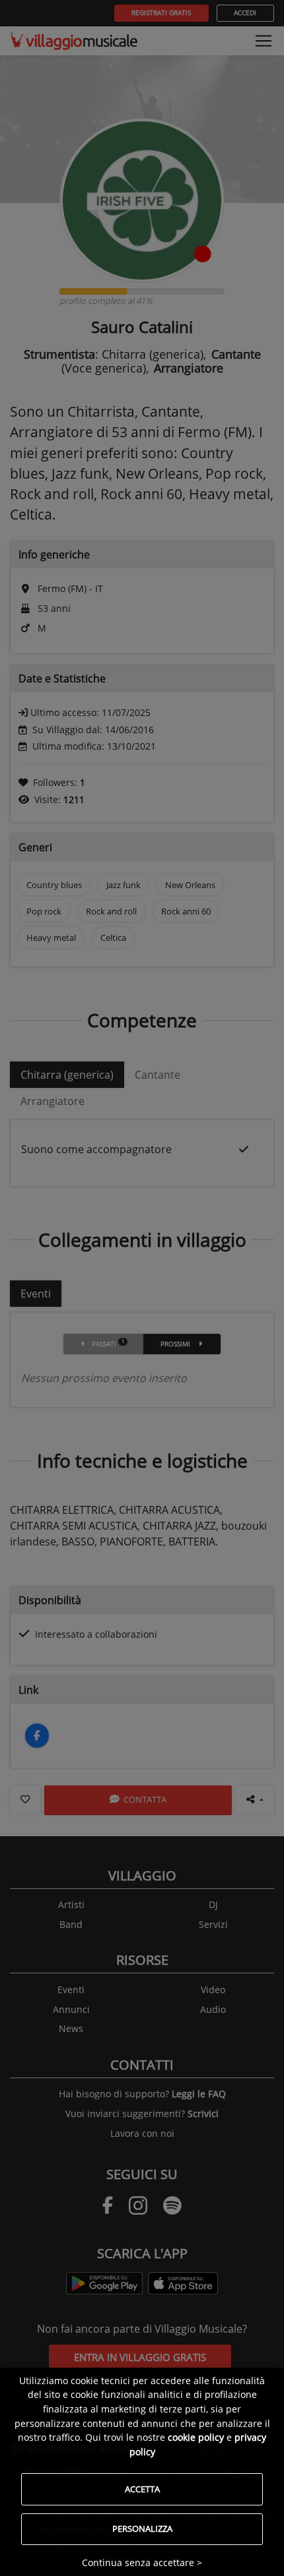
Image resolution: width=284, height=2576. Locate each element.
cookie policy (196, 2437)
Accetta (142, 2489)
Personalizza (142, 2529)
